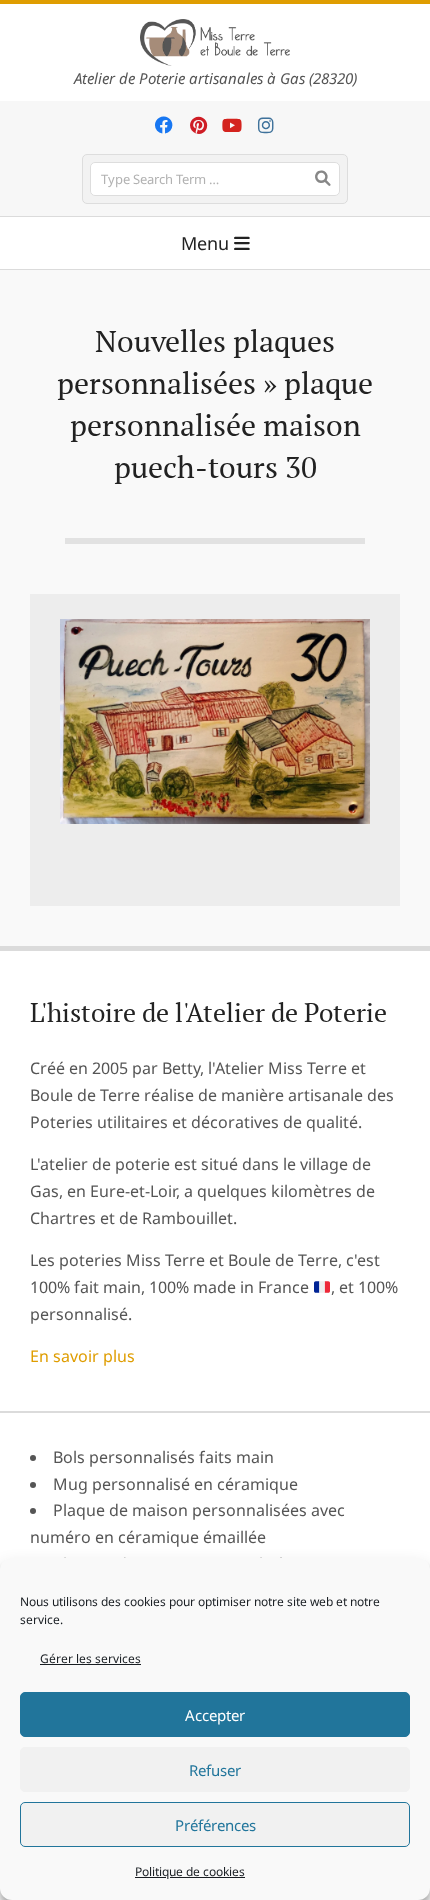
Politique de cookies (190, 1871)
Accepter (215, 1715)
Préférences (215, 1825)
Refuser (215, 1770)
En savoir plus (82, 1356)
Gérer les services (90, 1658)
